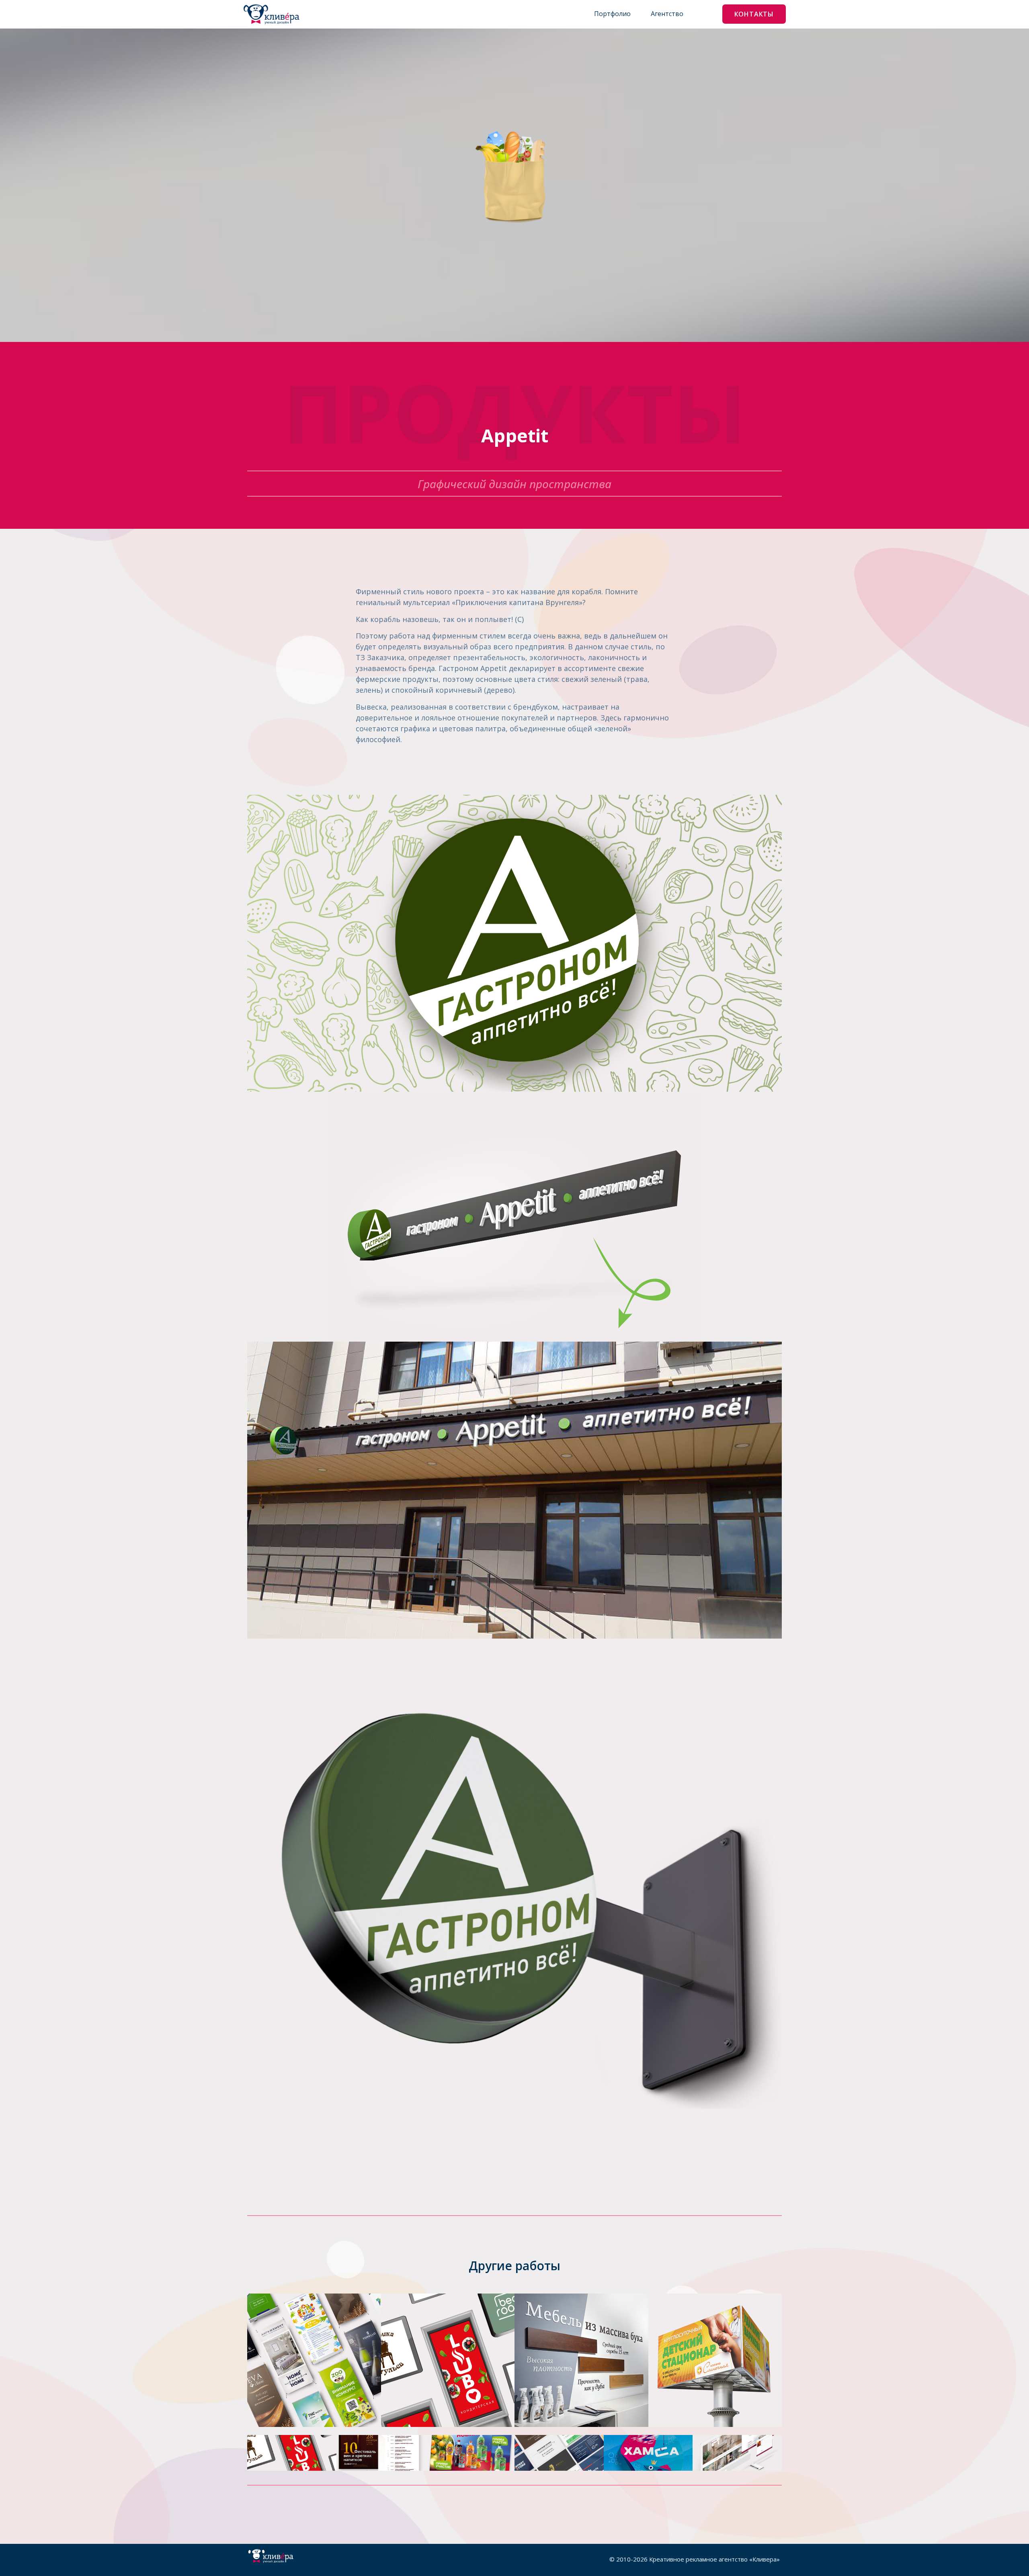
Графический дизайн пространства (514, 484)
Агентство (667, 14)
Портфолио (612, 14)
